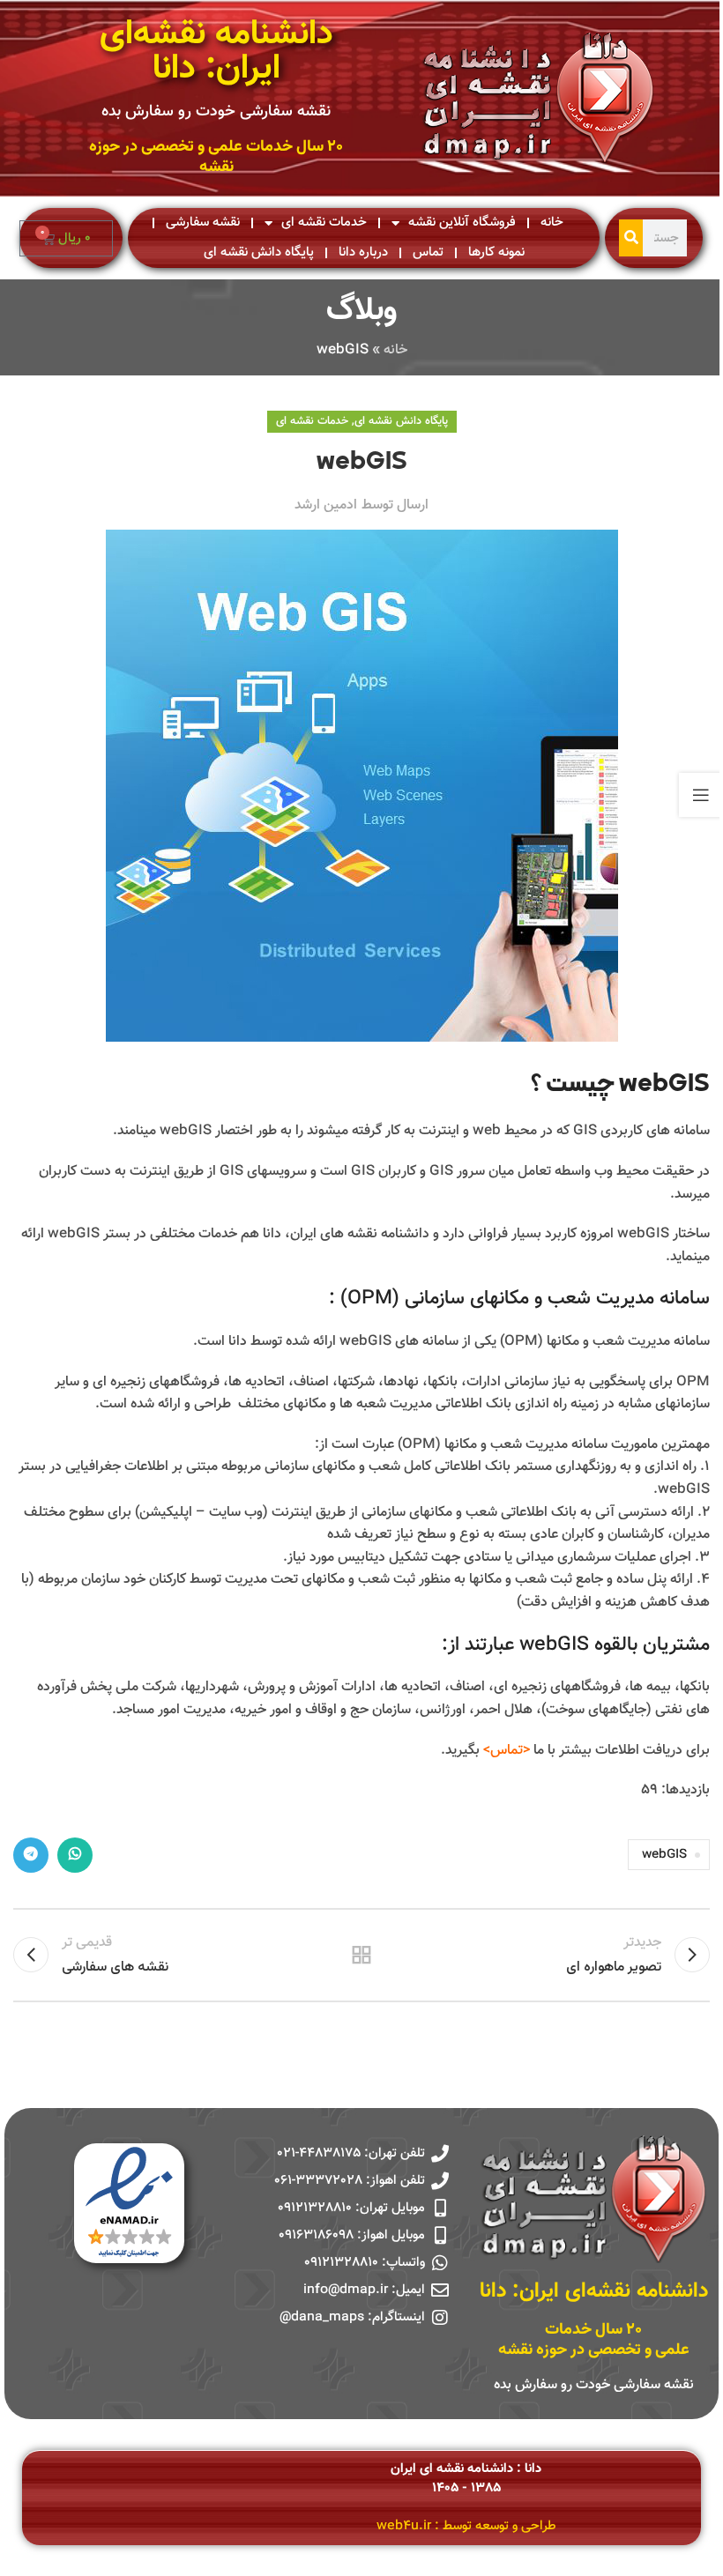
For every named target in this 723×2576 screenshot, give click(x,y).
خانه (552, 223)
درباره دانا (363, 252)
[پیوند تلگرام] (31, 1855)
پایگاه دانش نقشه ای (259, 252)
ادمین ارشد (326, 505)
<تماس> (507, 1751)
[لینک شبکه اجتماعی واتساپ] (75, 1855)
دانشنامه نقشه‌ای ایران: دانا (216, 52)
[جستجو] (631, 238)
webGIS (664, 1855)
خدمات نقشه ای (324, 223)
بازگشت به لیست (361, 1955)
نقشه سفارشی (203, 223)
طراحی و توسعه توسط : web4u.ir (466, 2526)
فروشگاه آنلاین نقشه (462, 223)
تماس (428, 252)
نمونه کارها (496, 252)
